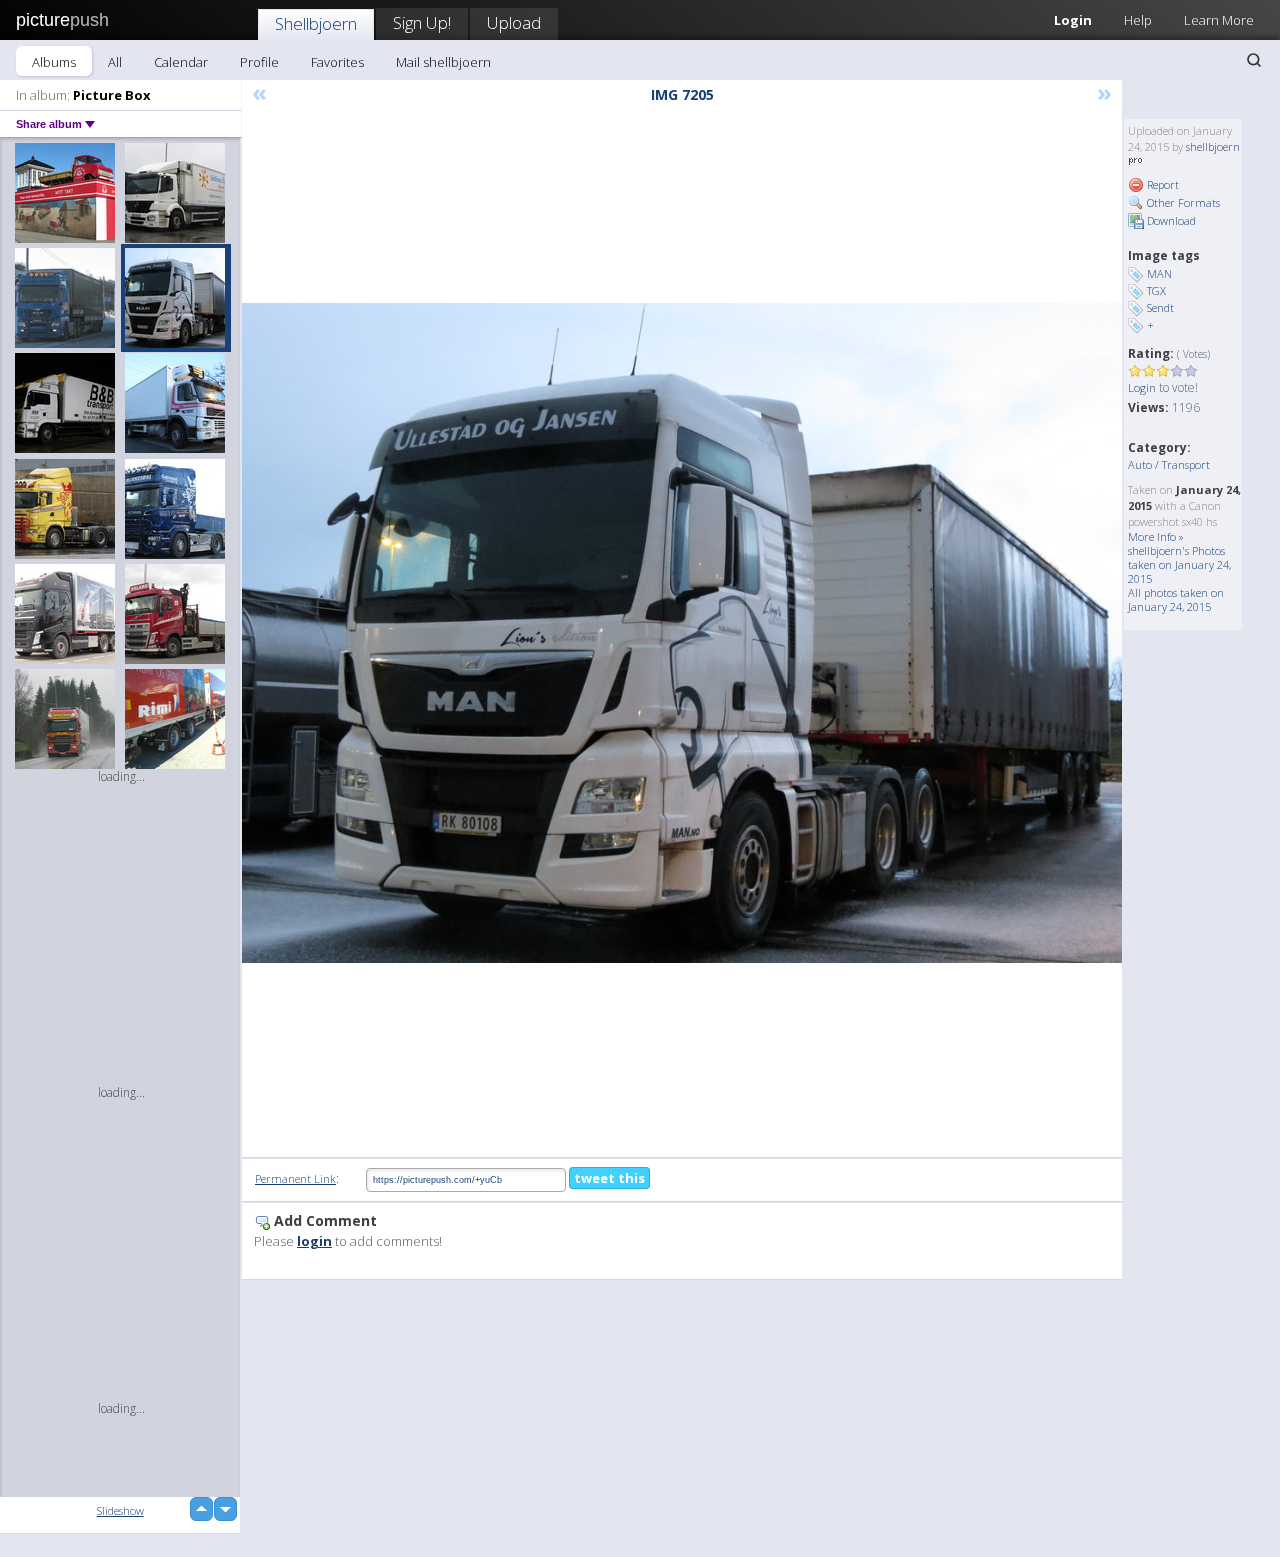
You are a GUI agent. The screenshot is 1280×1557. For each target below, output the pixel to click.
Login (1073, 20)
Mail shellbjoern (443, 62)
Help (1138, 20)
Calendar (181, 62)
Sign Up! (422, 22)
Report (1161, 184)
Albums (54, 62)
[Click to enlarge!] (682, 633)
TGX (1156, 290)
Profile (259, 62)
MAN (1159, 273)
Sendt (1160, 307)
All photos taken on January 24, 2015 (1176, 599)
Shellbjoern (316, 23)
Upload (514, 22)
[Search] (1254, 60)
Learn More (1219, 20)
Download (1170, 220)
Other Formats (1182, 202)
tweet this (609, 1178)
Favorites (337, 62)
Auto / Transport (1169, 464)
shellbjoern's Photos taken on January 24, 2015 (1179, 564)
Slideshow (120, 1510)
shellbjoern (1213, 146)
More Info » (1156, 536)
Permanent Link (295, 1178)
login (314, 1241)
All (115, 62)
